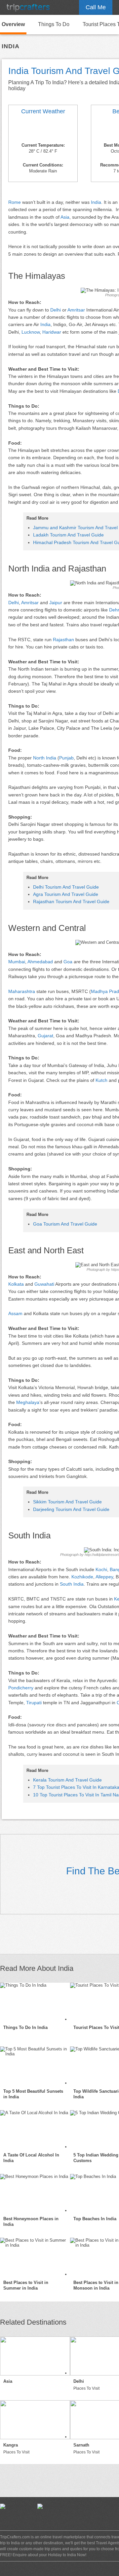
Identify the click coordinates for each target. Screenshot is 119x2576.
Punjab (66, 758)
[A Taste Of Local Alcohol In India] (35, 2130)
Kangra (11, 2445)
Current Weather (43, 111)
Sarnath (81, 2445)
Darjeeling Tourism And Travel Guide (71, 1509)
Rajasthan (63, 640)
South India (72, 1584)
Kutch (101, 1080)
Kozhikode (82, 1577)
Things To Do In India (25, 2027)
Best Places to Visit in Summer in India (26, 2285)
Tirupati (34, 1703)
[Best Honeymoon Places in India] (35, 2193)
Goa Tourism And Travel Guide (65, 1224)
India (96, 202)
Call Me (96, 7)
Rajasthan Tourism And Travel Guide (71, 902)
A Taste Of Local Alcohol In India (31, 2158)
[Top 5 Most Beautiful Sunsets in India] (35, 2066)
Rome (15, 202)
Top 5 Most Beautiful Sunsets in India (33, 2094)
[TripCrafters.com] (28, 7)
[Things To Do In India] (35, 2002)
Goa (68, 962)
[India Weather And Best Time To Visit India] (43, 129)
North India (45, 758)
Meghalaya (28, 1402)
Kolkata (16, 1284)
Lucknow (31, 332)
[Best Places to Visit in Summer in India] (35, 2257)
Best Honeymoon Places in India (31, 2222)
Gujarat (45, 1036)
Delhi (56, 310)
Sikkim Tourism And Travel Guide (67, 1502)
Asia (65, 217)
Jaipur (56, 603)
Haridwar (52, 332)
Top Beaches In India (95, 2219)
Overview (13, 24)
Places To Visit (86, 2388)
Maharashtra (22, 991)
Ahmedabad (40, 962)
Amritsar (76, 310)
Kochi (101, 1569)
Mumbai (17, 962)
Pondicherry (21, 1688)
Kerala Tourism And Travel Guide (67, 1780)
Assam (15, 1313)
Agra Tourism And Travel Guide (66, 894)
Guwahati (44, 1284)
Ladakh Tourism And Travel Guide (68, 535)
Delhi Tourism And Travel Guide (66, 887)
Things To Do (54, 24)
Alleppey (104, 1577)
